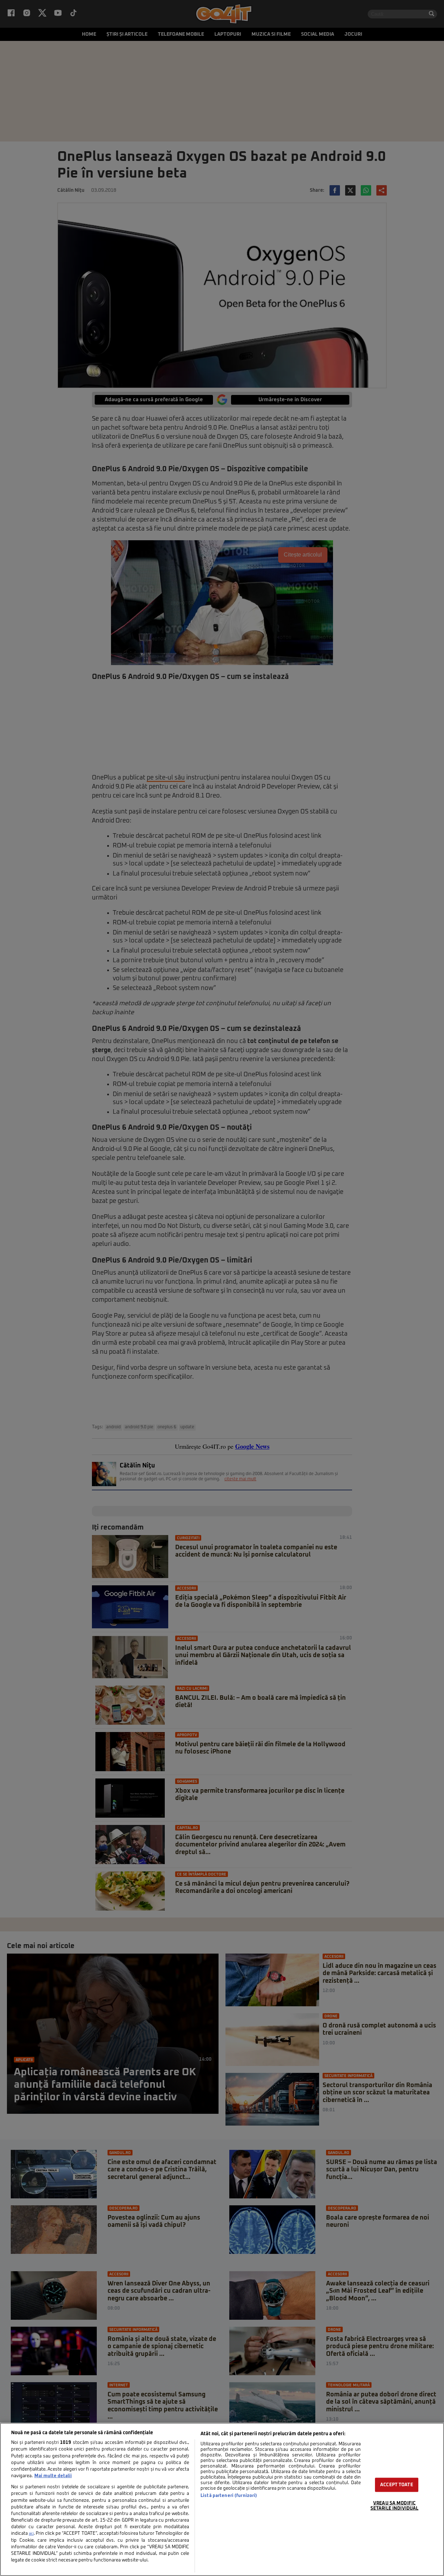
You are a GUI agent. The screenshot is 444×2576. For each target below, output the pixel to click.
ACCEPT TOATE (397, 2485)
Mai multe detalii (53, 2476)
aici (31, 2534)
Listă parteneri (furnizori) (229, 2496)
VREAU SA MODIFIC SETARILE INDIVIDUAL (394, 2506)
